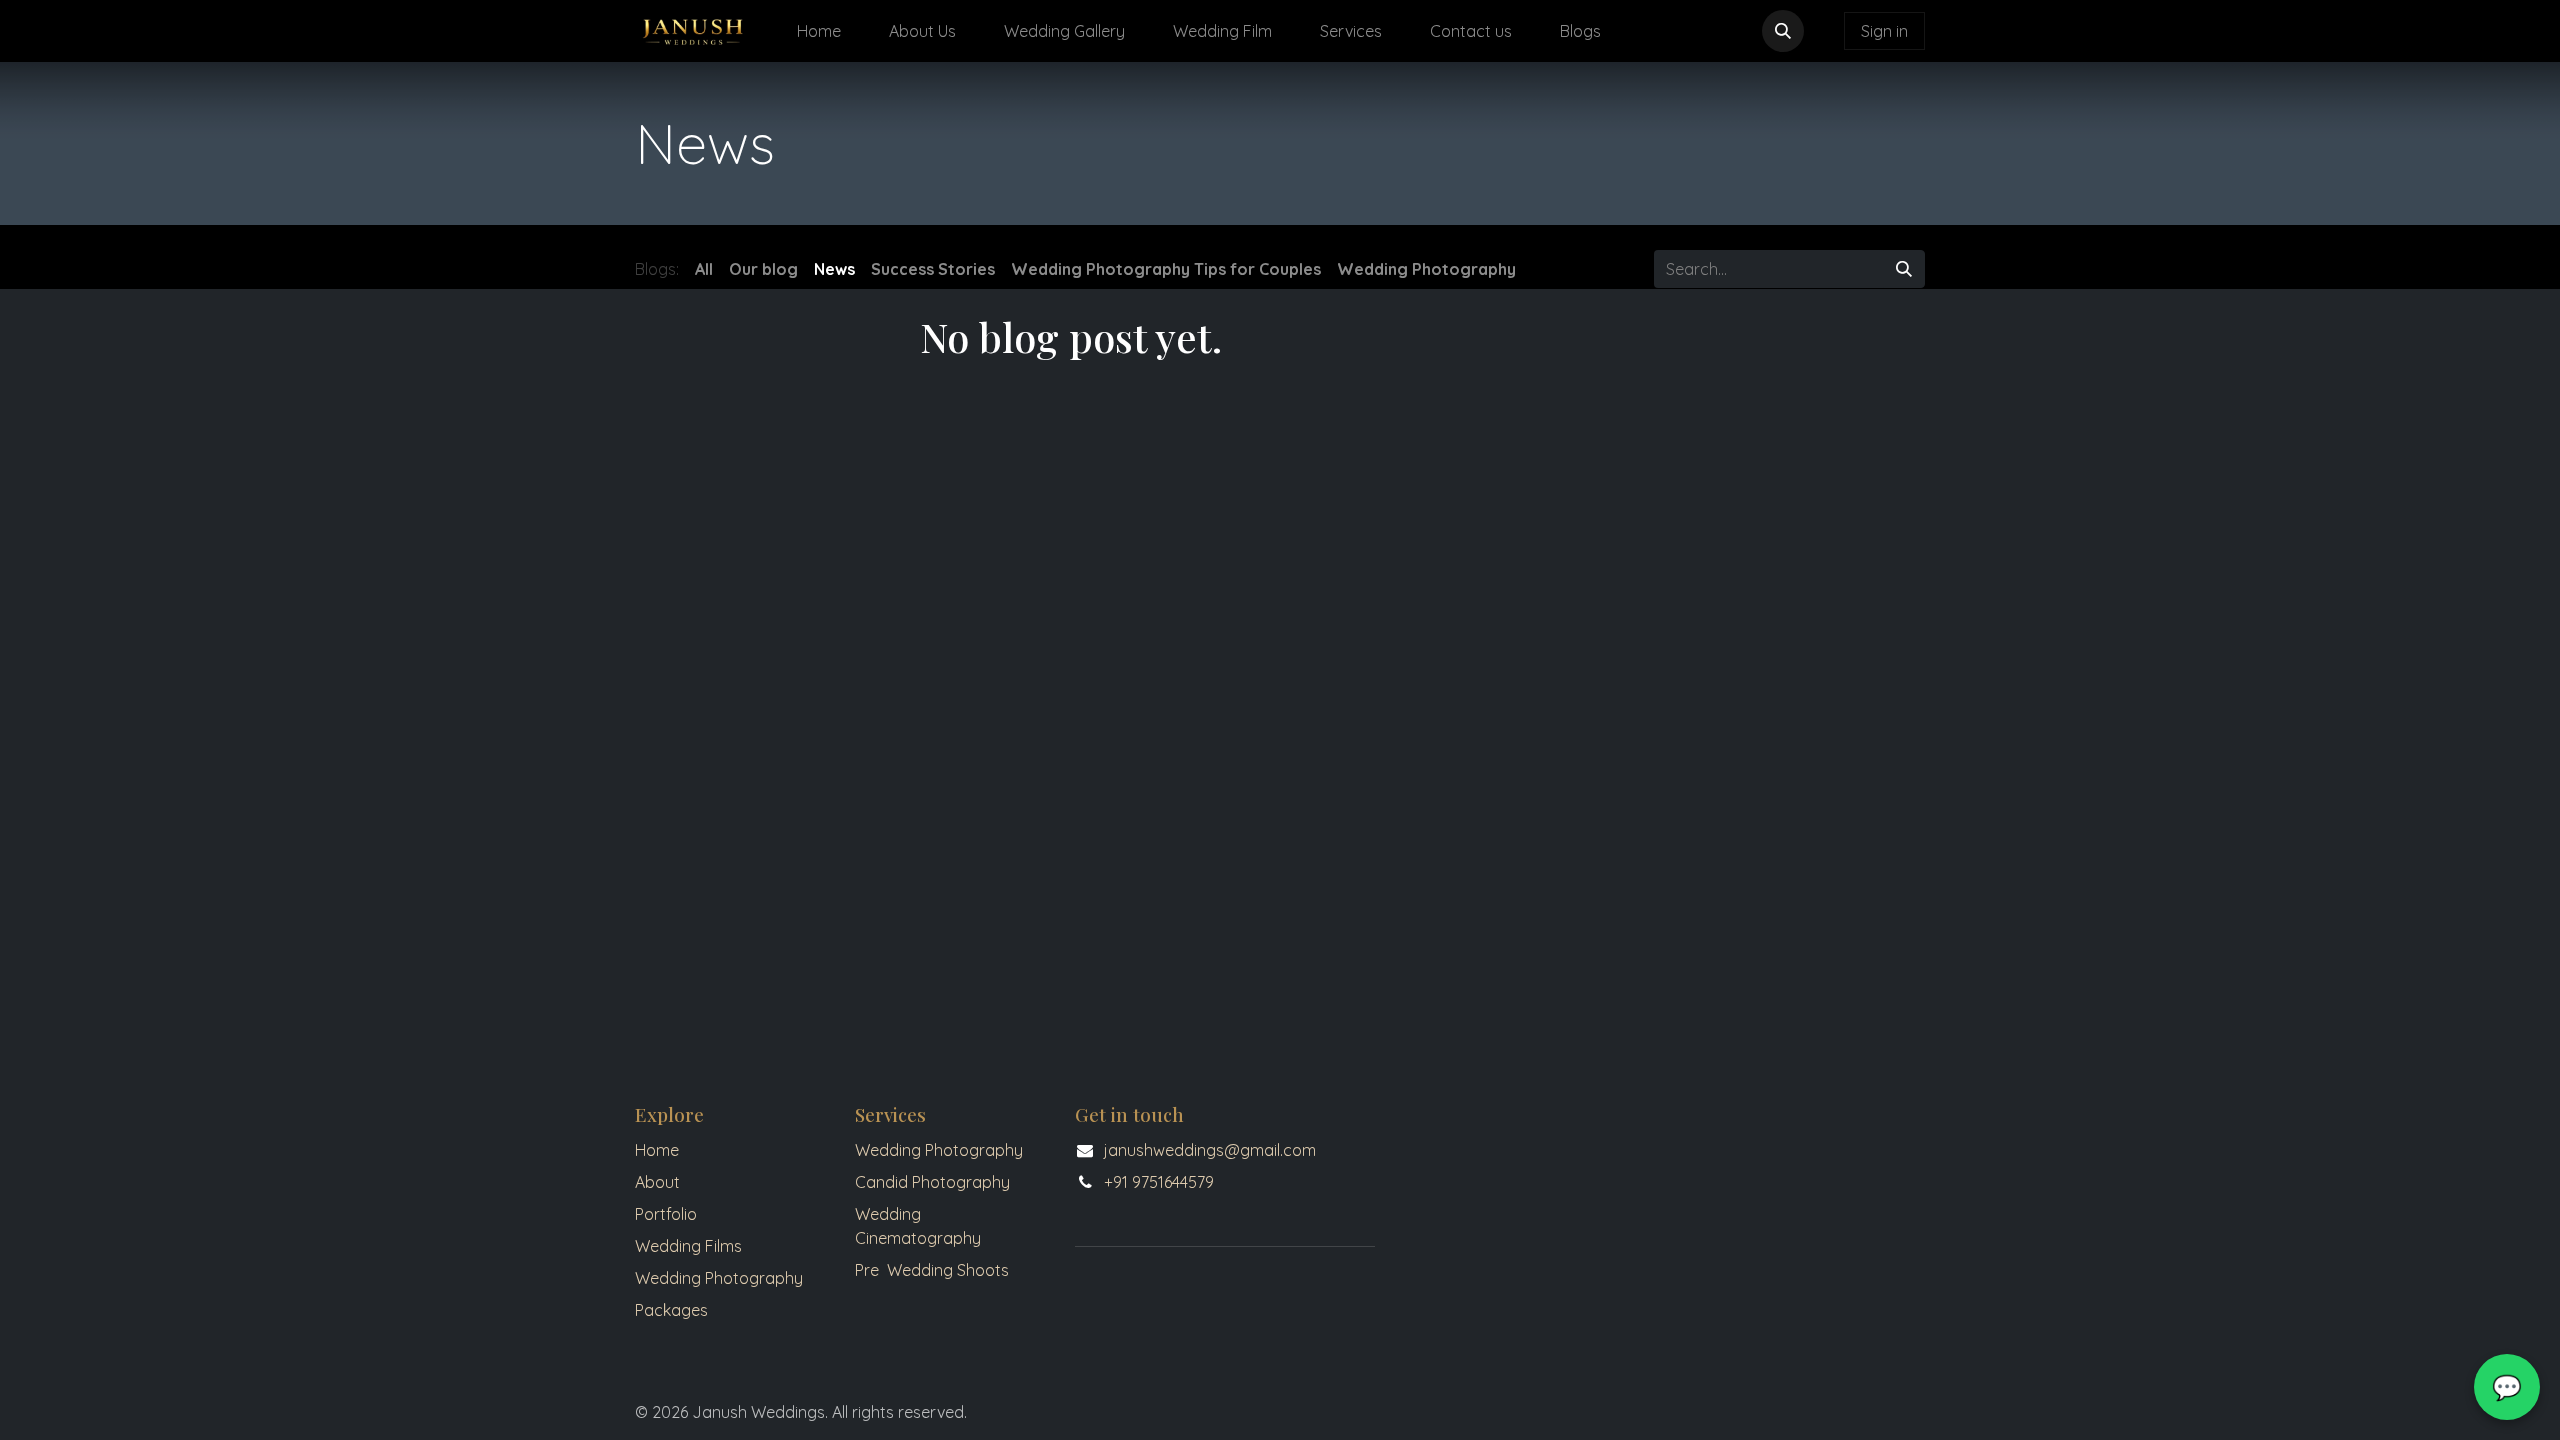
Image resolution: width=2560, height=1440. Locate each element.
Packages (673, 1310)
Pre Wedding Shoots (932, 1270)
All (704, 269)
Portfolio (666, 1214)
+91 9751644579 (1159, 1182)
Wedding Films (688, 1246)
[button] (1783, 31)
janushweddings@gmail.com (1210, 1150)
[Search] (1904, 269)
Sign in (1884, 31)
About (657, 1182)
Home (657, 1150)
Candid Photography (932, 1182)
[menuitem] (819, 31)
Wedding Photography (719, 1278)
